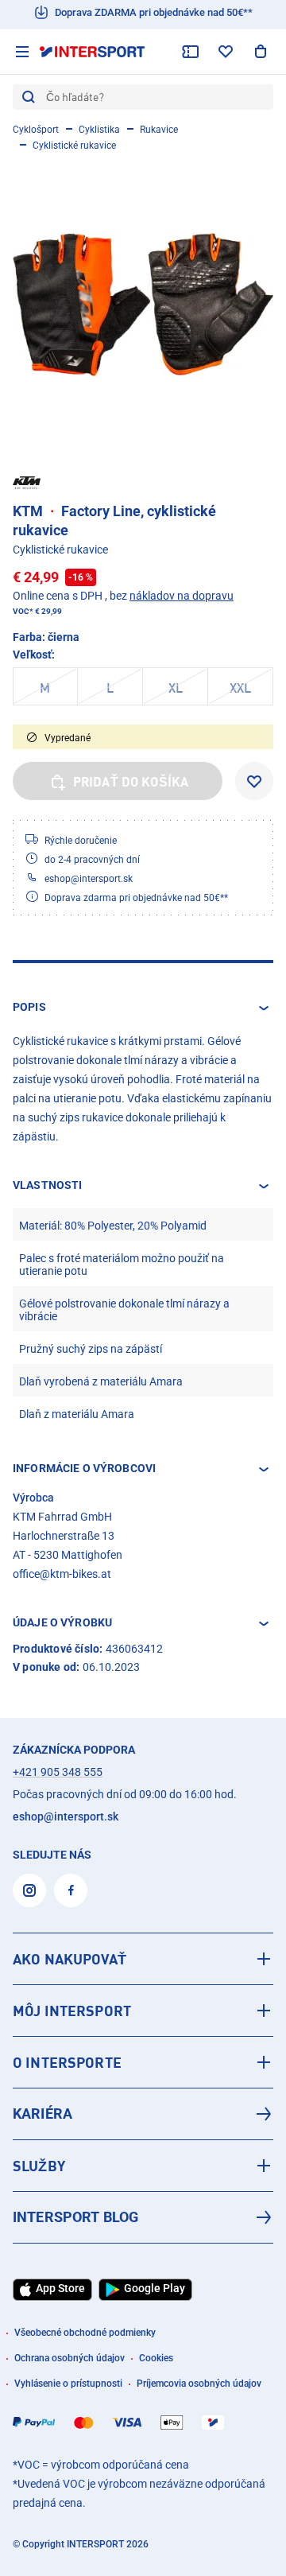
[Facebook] (71, 1890)
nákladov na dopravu (182, 596)
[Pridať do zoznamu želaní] (254, 781)
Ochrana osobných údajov (70, 2358)
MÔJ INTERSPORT (72, 2011)
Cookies (156, 2358)
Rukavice (159, 130)
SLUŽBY (39, 2166)
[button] (143, 1008)
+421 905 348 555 (58, 1772)
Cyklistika (99, 130)
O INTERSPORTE (67, 2062)
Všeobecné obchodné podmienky (85, 2333)
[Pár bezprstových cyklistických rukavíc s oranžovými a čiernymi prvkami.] (143, 305)
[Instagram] (29, 1890)
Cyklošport (36, 130)
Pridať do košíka (131, 782)
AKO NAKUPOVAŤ (70, 1959)
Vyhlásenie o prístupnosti (68, 2384)
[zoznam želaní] (226, 52)
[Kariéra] (143, 2114)
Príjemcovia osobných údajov (199, 2384)
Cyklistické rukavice (74, 146)
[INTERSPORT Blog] (143, 2217)
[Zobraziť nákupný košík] (261, 52)
